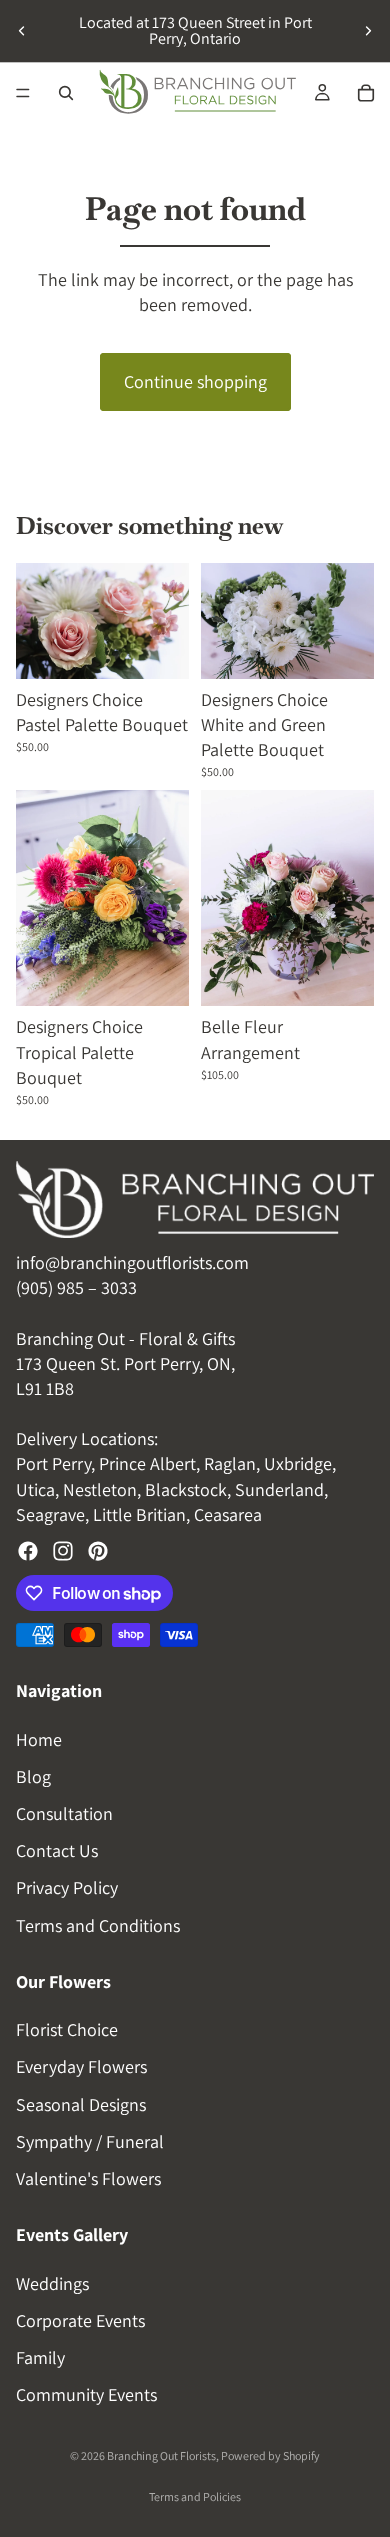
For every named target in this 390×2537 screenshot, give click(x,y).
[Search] (66, 93)
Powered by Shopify (270, 2455)
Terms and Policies (195, 2496)
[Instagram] (63, 1551)
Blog (33, 1775)
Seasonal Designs (81, 2103)
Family (40, 2357)
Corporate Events (80, 2319)
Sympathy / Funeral (90, 2140)
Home (39, 1738)
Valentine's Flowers (88, 2178)
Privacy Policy (67, 1887)
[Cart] (366, 93)
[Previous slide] (22, 31)
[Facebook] (28, 1551)
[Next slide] (368, 31)
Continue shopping (195, 381)
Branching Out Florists (161, 2455)
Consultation (64, 1812)
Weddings (52, 2282)
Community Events (86, 2394)
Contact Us (57, 1850)
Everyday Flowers (81, 2066)
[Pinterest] (98, 1551)
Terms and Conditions (98, 1924)
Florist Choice (67, 2029)
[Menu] (23, 93)
